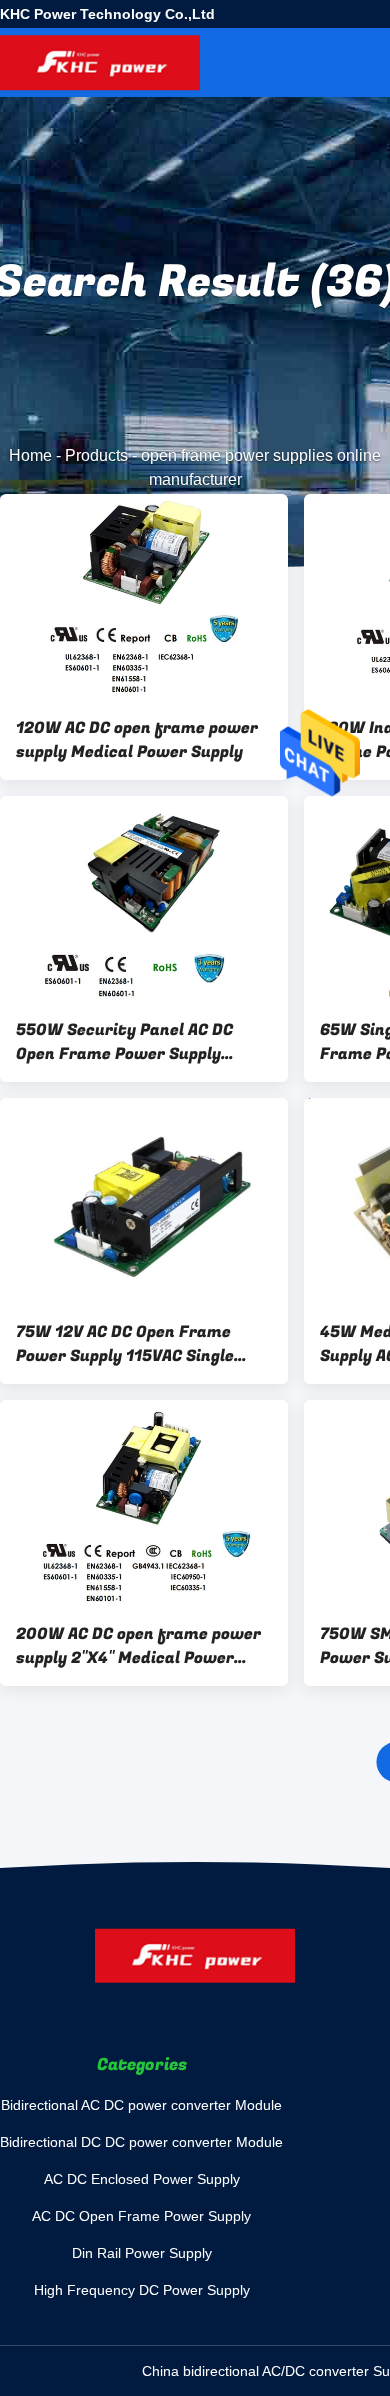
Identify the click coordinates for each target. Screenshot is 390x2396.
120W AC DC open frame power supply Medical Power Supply (137, 740)
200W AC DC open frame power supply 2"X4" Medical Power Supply (138, 1646)
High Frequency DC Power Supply (142, 2290)
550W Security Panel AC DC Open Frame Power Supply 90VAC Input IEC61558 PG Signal (142, 1042)
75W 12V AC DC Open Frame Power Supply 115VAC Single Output (125, 1344)
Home (30, 455)
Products (96, 455)
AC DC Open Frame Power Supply (141, 2216)
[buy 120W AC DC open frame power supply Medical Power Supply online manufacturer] (144, 597)
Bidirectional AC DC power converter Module (141, 2105)
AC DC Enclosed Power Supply (142, 2179)
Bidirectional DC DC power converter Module (141, 2142)
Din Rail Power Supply (142, 2253)
